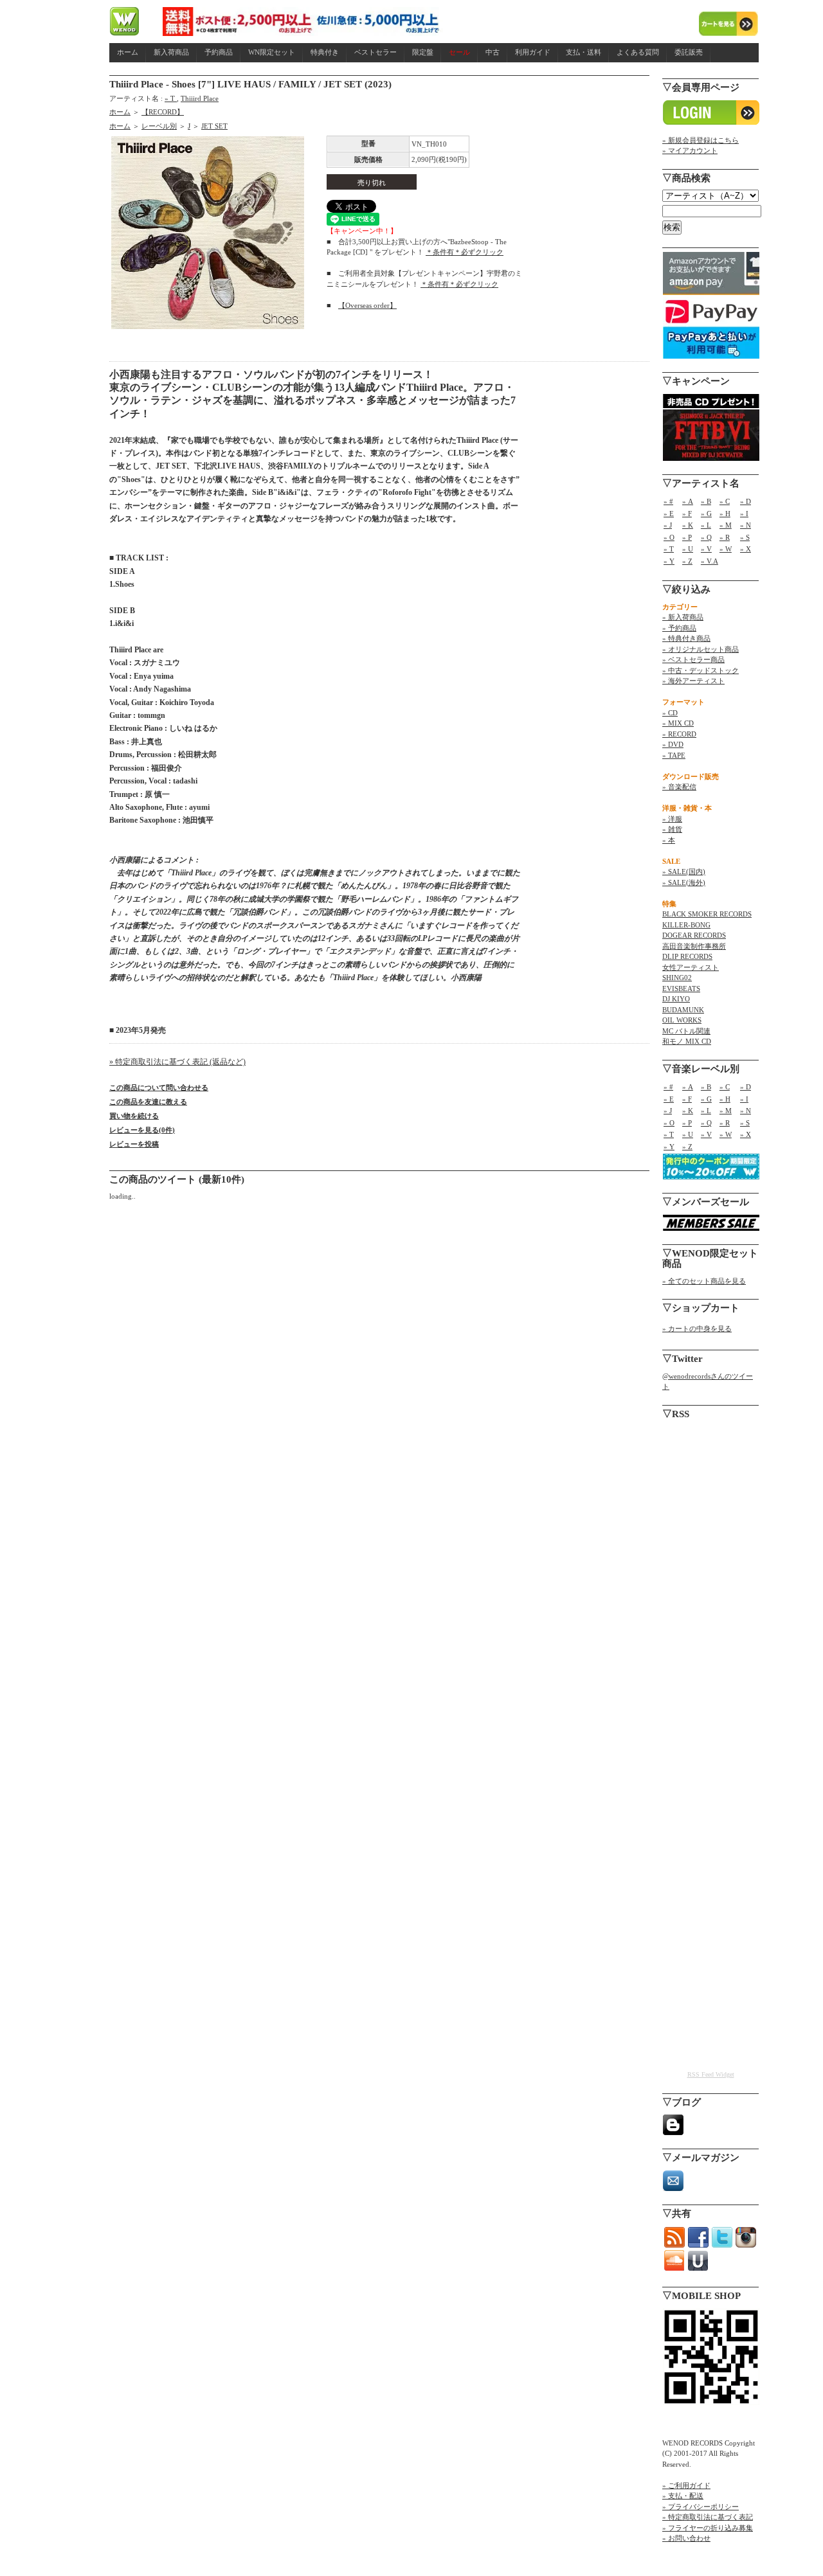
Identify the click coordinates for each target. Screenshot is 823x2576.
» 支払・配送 (683, 2496)
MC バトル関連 (686, 1031)
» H (725, 514)
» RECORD (679, 734)
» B (706, 501)
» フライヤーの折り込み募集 (708, 2528)
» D (746, 501)
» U (688, 549)
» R (725, 537)
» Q (706, 537)
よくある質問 (638, 52)
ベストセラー (375, 52)
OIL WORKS (682, 1020)
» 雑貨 (672, 829)
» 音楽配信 (679, 787)
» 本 (669, 840)
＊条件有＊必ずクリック (465, 252)
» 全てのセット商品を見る (704, 1281)
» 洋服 (672, 819)
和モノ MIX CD (687, 1041)
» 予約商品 (679, 628)
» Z (687, 561)
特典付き (325, 52)
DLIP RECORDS (687, 956)
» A (688, 501)
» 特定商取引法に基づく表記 (708, 2517)
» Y (669, 561)
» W (726, 549)
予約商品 (219, 52)
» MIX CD (678, 723)
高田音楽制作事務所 (694, 946)
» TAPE (674, 755)
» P (687, 537)
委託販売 (689, 52)
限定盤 (423, 52)
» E (669, 514)
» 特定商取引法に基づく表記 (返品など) (177, 1062)
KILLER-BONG (686, 925)
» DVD (673, 744)
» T (171, 98)
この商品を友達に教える (148, 1102)
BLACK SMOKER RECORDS (707, 914)
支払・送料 (583, 52)
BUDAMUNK (683, 1010)
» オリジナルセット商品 (701, 649)
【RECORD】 (163, 112)
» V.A (710, 561)
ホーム (128, 52)
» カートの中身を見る (697, 1328)
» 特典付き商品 (686, 638)
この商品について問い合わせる (159, 1087)
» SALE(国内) (684, 872)
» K (688, 525)
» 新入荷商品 (683, 617)
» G (706, 514)
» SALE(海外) (684, 882)
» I (744, 514)
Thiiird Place (200, 98)
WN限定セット (272, 52)
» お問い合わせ (686, 2538)
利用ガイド (533, 52)
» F (687, 514)
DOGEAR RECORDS (694, 935)
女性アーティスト (691, 967)
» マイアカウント (690, 150)
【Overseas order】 (367, 305)
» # (668, 501)
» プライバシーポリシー (701, 2507)
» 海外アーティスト (693, 681)
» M (726, 525)
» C (725, 501)
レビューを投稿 (134, 1144)
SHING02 (677, 978)
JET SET (214, 126)
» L (706, 525)
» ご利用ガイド (686, 2485)
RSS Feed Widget (711, 2074)
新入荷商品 (171, 52)
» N (746, 525)
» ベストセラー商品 (693, 659)
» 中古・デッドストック (701, 670)
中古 (493, 52)
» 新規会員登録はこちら (701, 140)
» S (745, 537)
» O (669, 537)
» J (668, 525)
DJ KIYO (676, 999)
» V (706, 549)
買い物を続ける (134, 1116)
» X (746, 549)
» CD (670, 713)
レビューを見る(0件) (142, 1130)
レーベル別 (159, 126)
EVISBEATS (681, 988)
